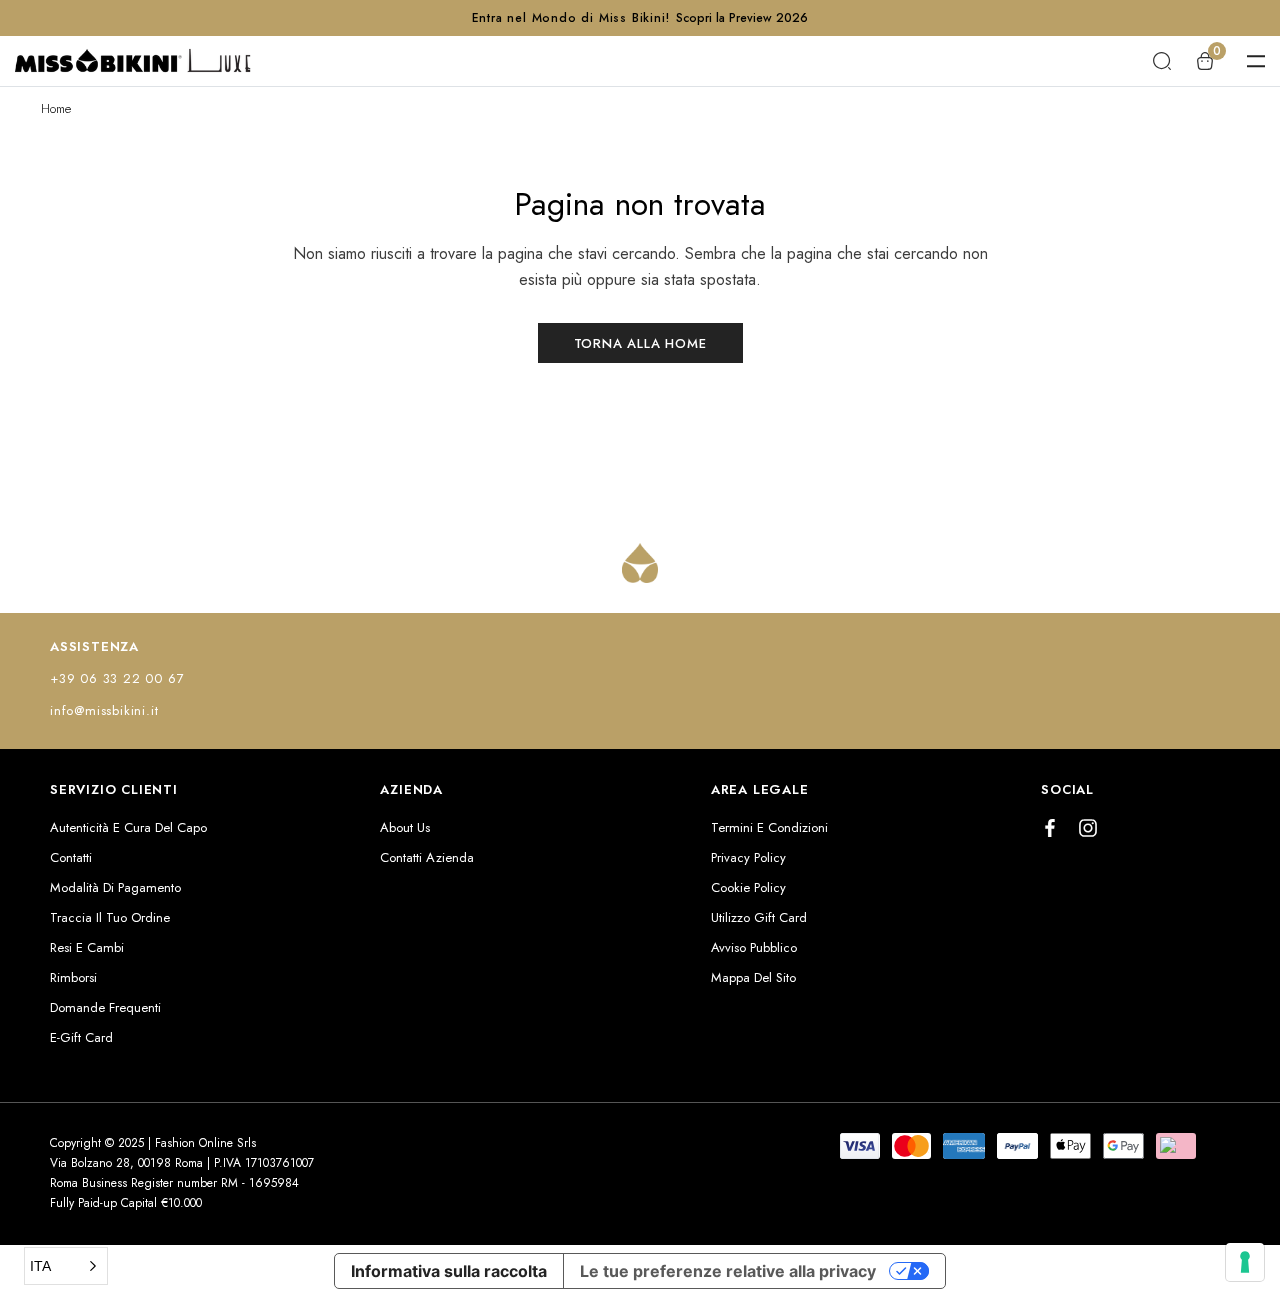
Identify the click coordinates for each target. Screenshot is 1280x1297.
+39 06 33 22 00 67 (117, 678)
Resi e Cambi (87, 947)
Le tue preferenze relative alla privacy (728, 1271)
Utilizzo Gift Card (759, 917)
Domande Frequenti (105, 1007)
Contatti (71, 857)
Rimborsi (73, 977)
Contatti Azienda (427, 857)
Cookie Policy (748, 887)
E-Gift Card (81, 1037)
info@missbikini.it (104, 710)
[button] (66, 1266)
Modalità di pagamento (115, 887)
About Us (405, 827)
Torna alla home (640, 343)
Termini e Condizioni (769, 827)
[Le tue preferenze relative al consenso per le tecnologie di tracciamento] (1245, 1262)
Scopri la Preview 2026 (742, 18)
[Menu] (1256, 61)
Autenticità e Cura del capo (128, 827)
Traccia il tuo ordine (110, 917)
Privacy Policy (748, 857)
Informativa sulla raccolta (449, 1271)
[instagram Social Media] (1088, 828)
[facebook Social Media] (1050, 828)
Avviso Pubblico (754, 947)
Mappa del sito (753, 977)
